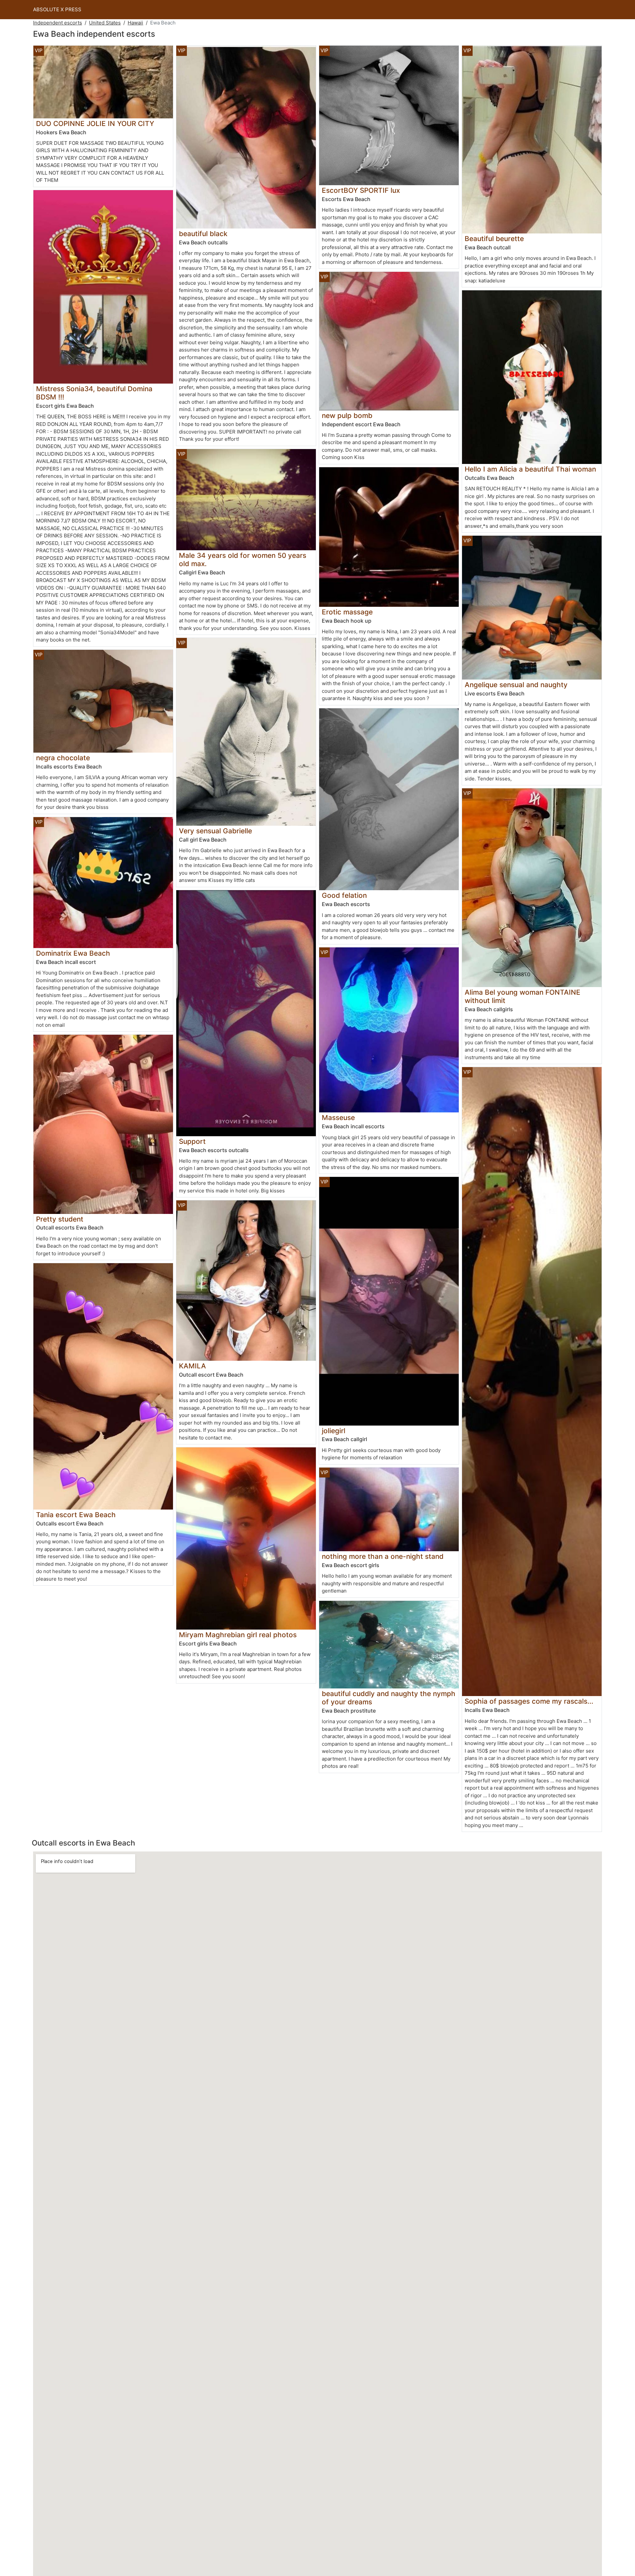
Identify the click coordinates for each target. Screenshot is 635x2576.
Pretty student (60, 1219)
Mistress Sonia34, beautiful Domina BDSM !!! (94, 393)
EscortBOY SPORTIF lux (361, 190)
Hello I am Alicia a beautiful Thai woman (530, 469)
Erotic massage (347, 612)
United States (105, 23)
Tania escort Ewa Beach (76, 1515)
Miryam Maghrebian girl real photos (238, 1635)
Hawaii (135, 23)
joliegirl (334, 1431)
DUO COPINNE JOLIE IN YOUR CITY (95, 124)
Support (192, 1141)
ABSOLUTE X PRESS (57, 9)
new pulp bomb (347, 415)
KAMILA (192, 1366)
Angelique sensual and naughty (516, 685)
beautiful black (203, 234)
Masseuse (338, 1118)
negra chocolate (63, 758)
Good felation (344, 895)
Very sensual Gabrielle (215, 831)
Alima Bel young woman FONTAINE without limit (523, 996)
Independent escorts (58, 23)
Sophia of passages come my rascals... (529, 1701)
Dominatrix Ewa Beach (73, 953)
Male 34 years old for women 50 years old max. (243, 560)
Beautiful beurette (494, 239)
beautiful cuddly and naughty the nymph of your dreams (389, 1698)
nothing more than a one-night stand (383, 1556)
